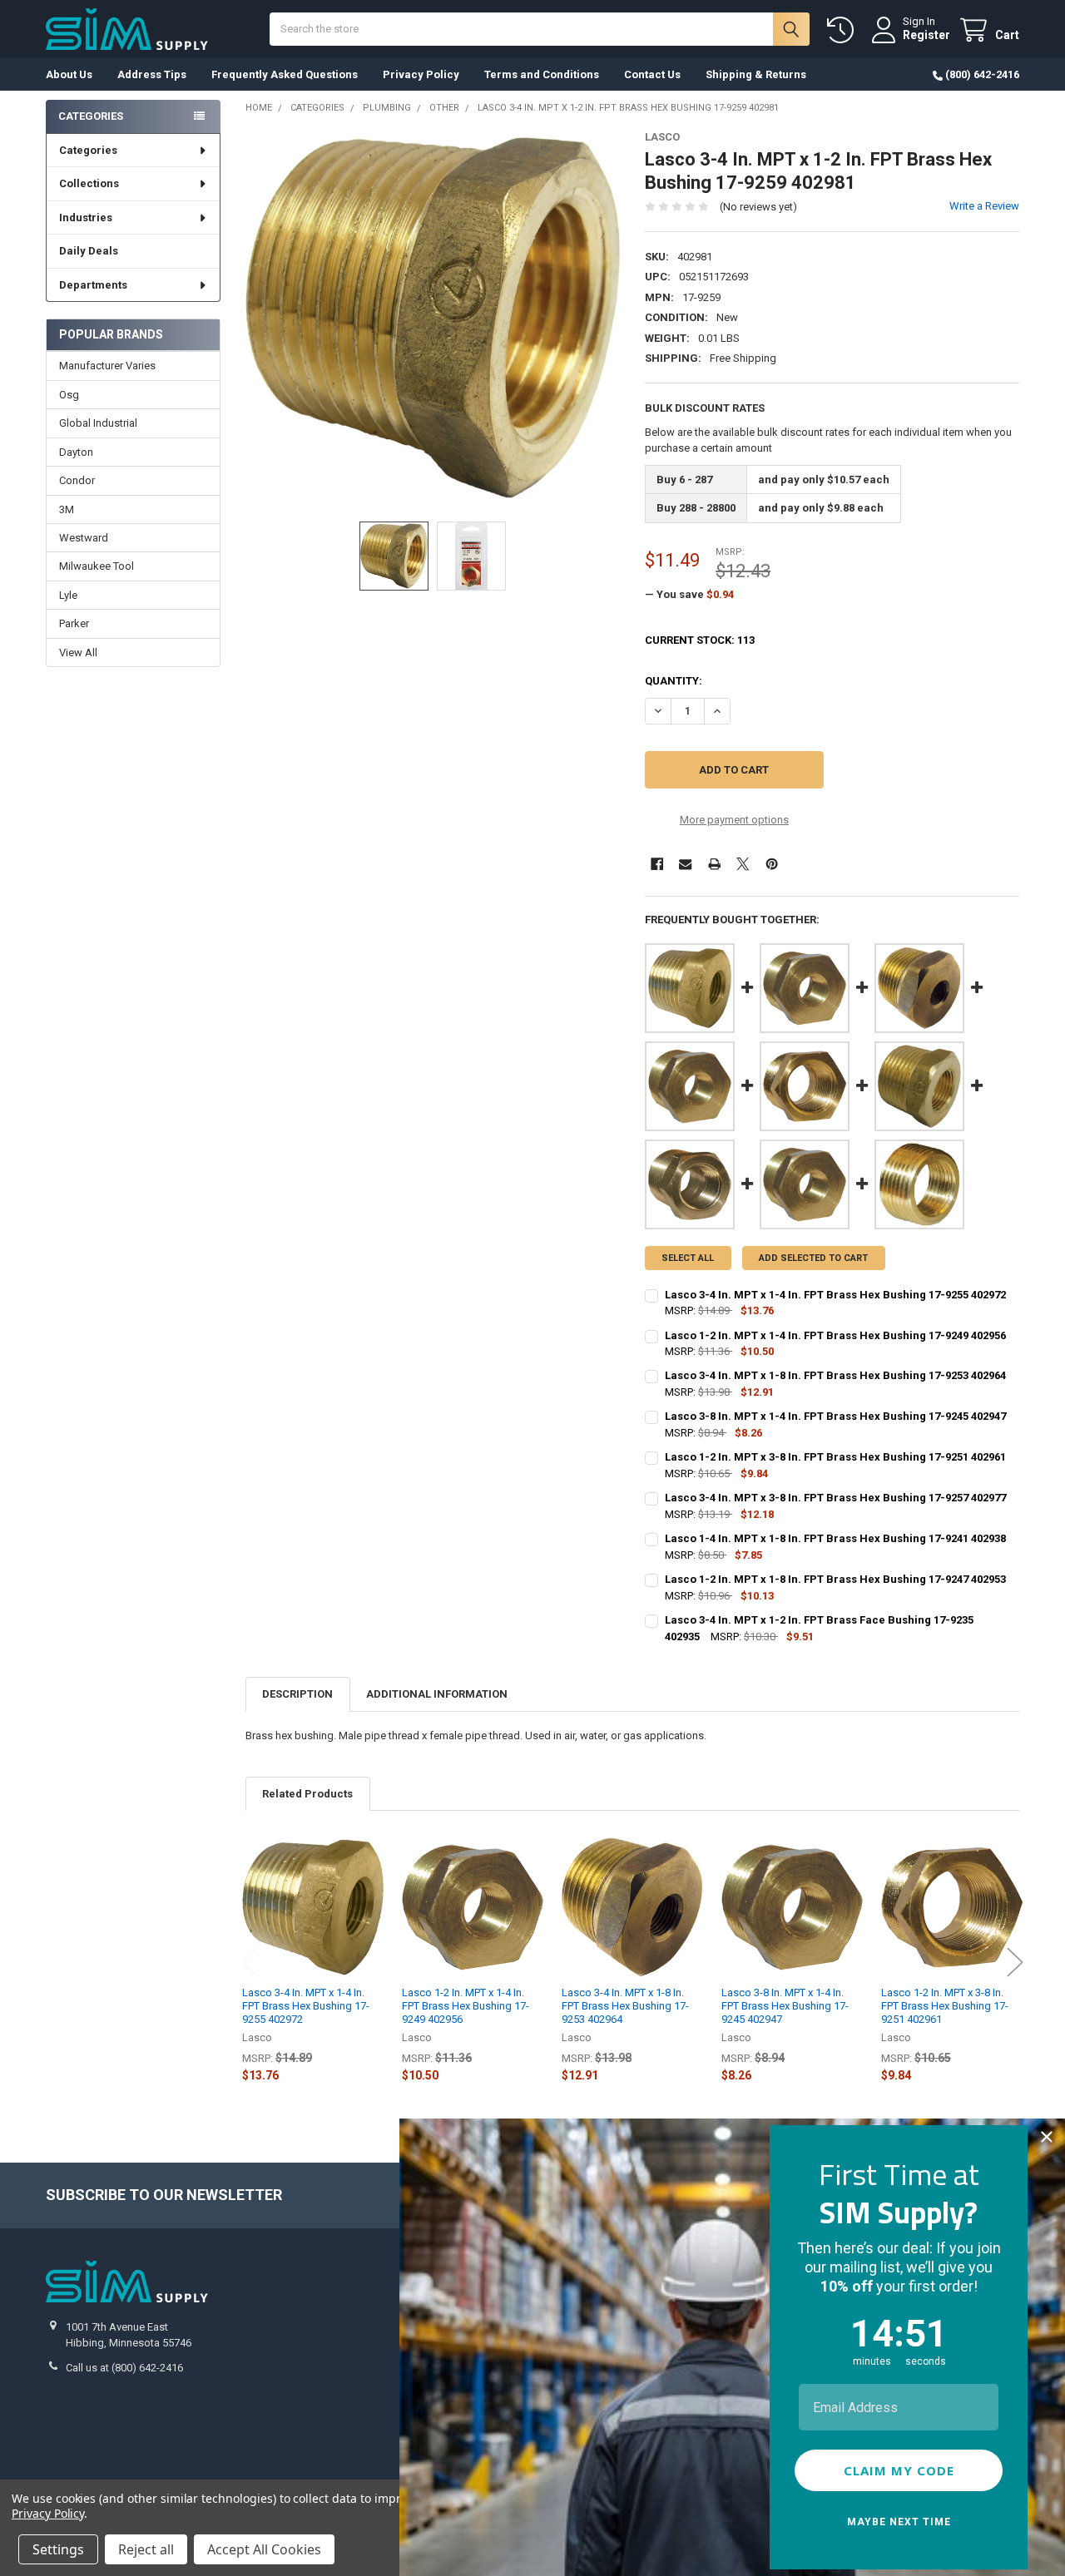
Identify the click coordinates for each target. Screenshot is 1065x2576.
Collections (89, 183)
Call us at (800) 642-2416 (124, 2368)
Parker (74, 623)
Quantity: (674, 681)
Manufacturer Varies (107, 366)
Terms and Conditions (542, 74)
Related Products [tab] (307, 1794)
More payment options (734, 820)
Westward (84, 538)
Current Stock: (700, 640)
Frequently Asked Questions (285, 74)
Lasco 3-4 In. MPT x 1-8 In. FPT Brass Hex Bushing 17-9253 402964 (625, 2006)
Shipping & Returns (756, 74)
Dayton (76, 452)
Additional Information (437, 1694)
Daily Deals (89, 251)
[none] (433, 318)
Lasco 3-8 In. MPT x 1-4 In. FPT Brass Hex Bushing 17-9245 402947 (785, 2006)
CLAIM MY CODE (899, 2470)
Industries (86, 218)
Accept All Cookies (264, 2549)
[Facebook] (657, 864)
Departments (93, 285)
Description (297, 1694)
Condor (77, 480)
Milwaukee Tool (97, 566)
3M (67, 509)
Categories (88, 150)
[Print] (714, 864)
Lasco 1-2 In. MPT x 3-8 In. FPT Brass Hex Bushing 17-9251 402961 (945, 2006)
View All (78, 653)
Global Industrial (98, 423)
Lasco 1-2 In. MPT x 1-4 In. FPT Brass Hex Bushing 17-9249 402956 (466, 2006)
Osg (69, 395)
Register (926, 35)
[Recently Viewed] (844, 30)
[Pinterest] (772, 864)
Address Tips (152, 74)
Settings (58, 2549)
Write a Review (984, 206)
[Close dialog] (1047, 2137)
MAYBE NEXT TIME (899, 2522)
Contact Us (652, 74)
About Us (69, 74)
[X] (743, 864)
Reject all (146, 2549)
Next (1015, 1963)
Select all (688, 1258)
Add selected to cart (813, 1258)
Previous (250, 1963)
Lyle (68, 595)
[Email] (685, 864)
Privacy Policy (421, 74)
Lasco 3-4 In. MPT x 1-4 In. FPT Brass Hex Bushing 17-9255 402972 (306, 2006)
